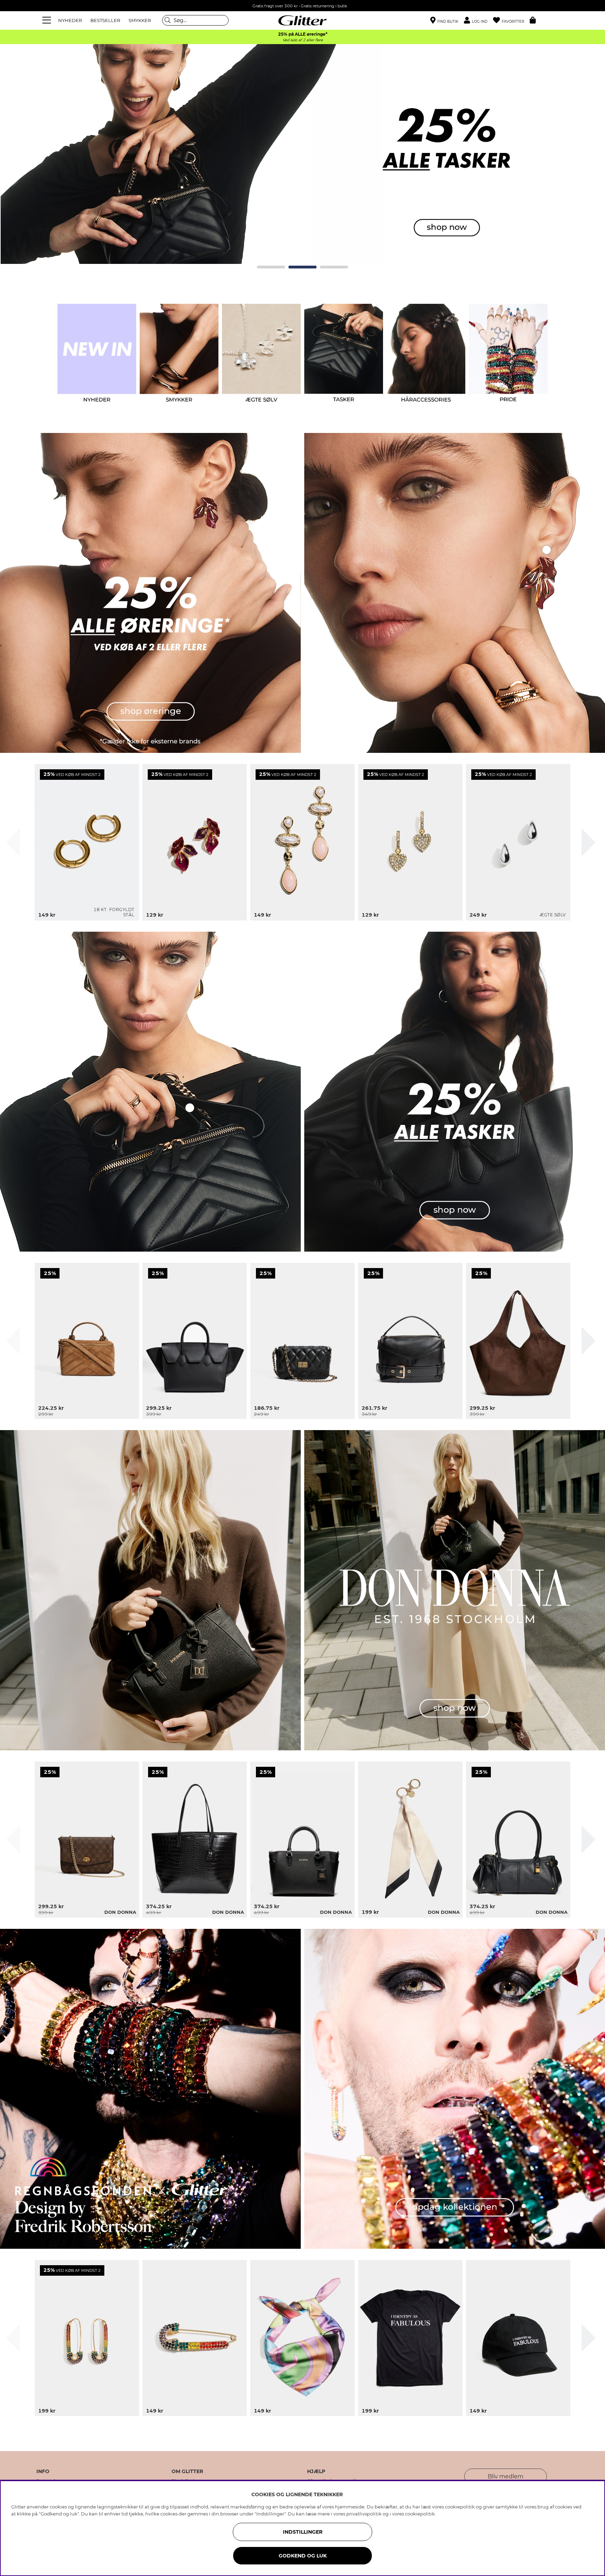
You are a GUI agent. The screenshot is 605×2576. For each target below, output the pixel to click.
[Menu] (48, 20)
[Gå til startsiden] (302, 20)
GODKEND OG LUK (303, 2556)
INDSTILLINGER (303, 2532)
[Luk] (13, 842)
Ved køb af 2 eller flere (303, 40)
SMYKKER (140, 20)
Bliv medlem (506, 2476)
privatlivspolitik (364, 2514)
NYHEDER (70, 20)
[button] (478, 20)
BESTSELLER (105, 20)
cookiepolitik (420, 2514)
